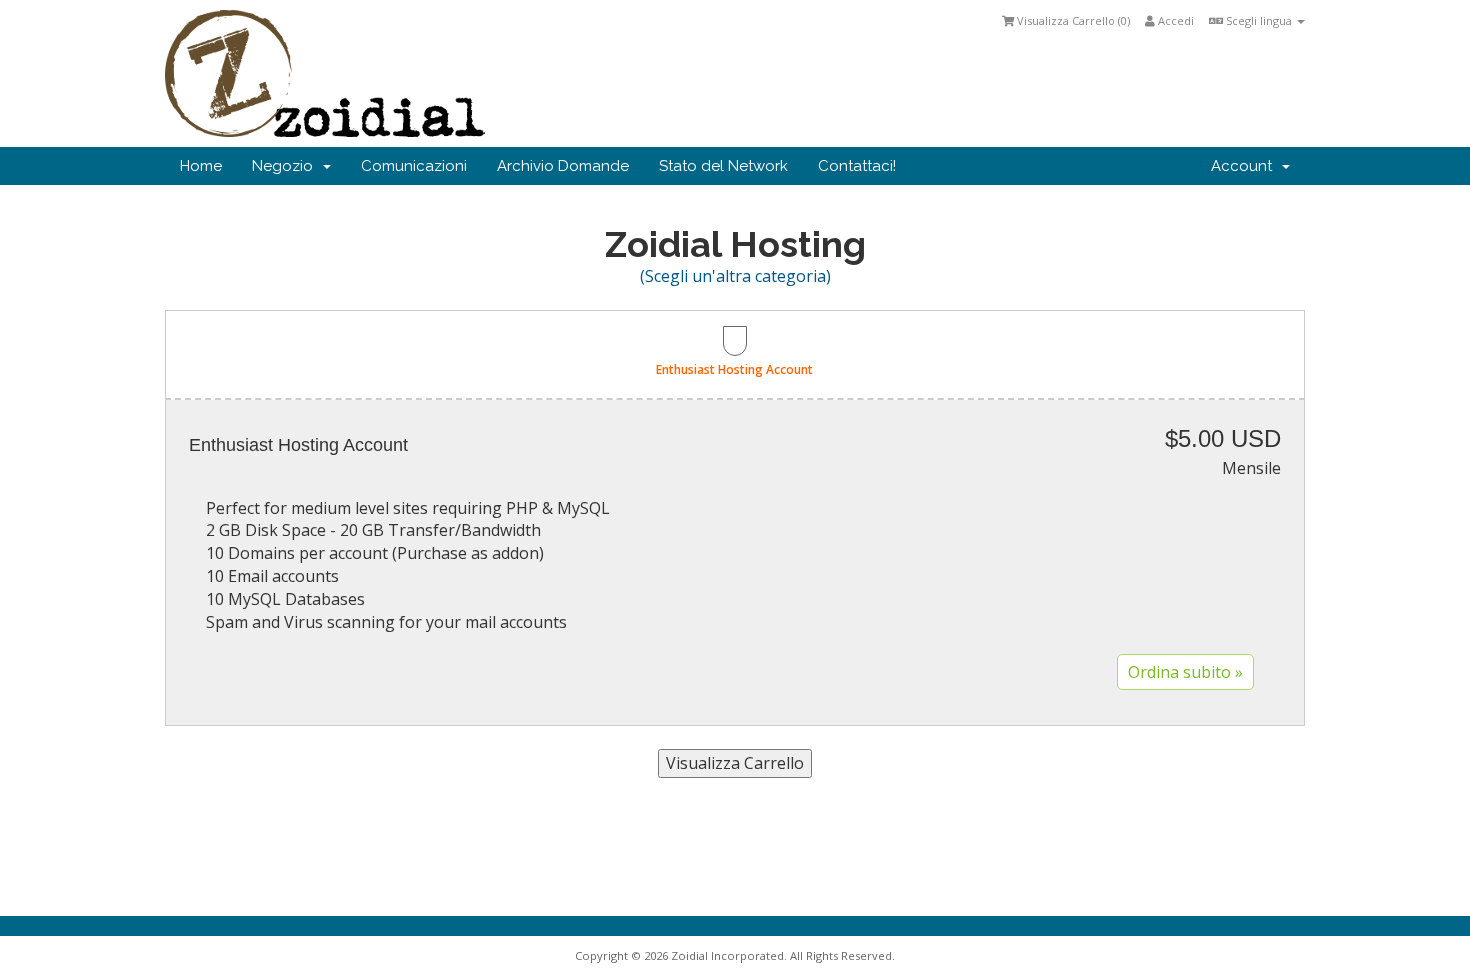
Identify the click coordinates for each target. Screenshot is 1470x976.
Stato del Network (723, 166)
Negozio (286, 166)
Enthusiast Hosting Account (734, 369)
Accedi (1174, 20)
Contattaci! (857, 166)
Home (201, 166)
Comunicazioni (414, 166)
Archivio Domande (563, 166)
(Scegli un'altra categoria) (735, 276)
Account (1245, 166)
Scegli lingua (1259, 20)
